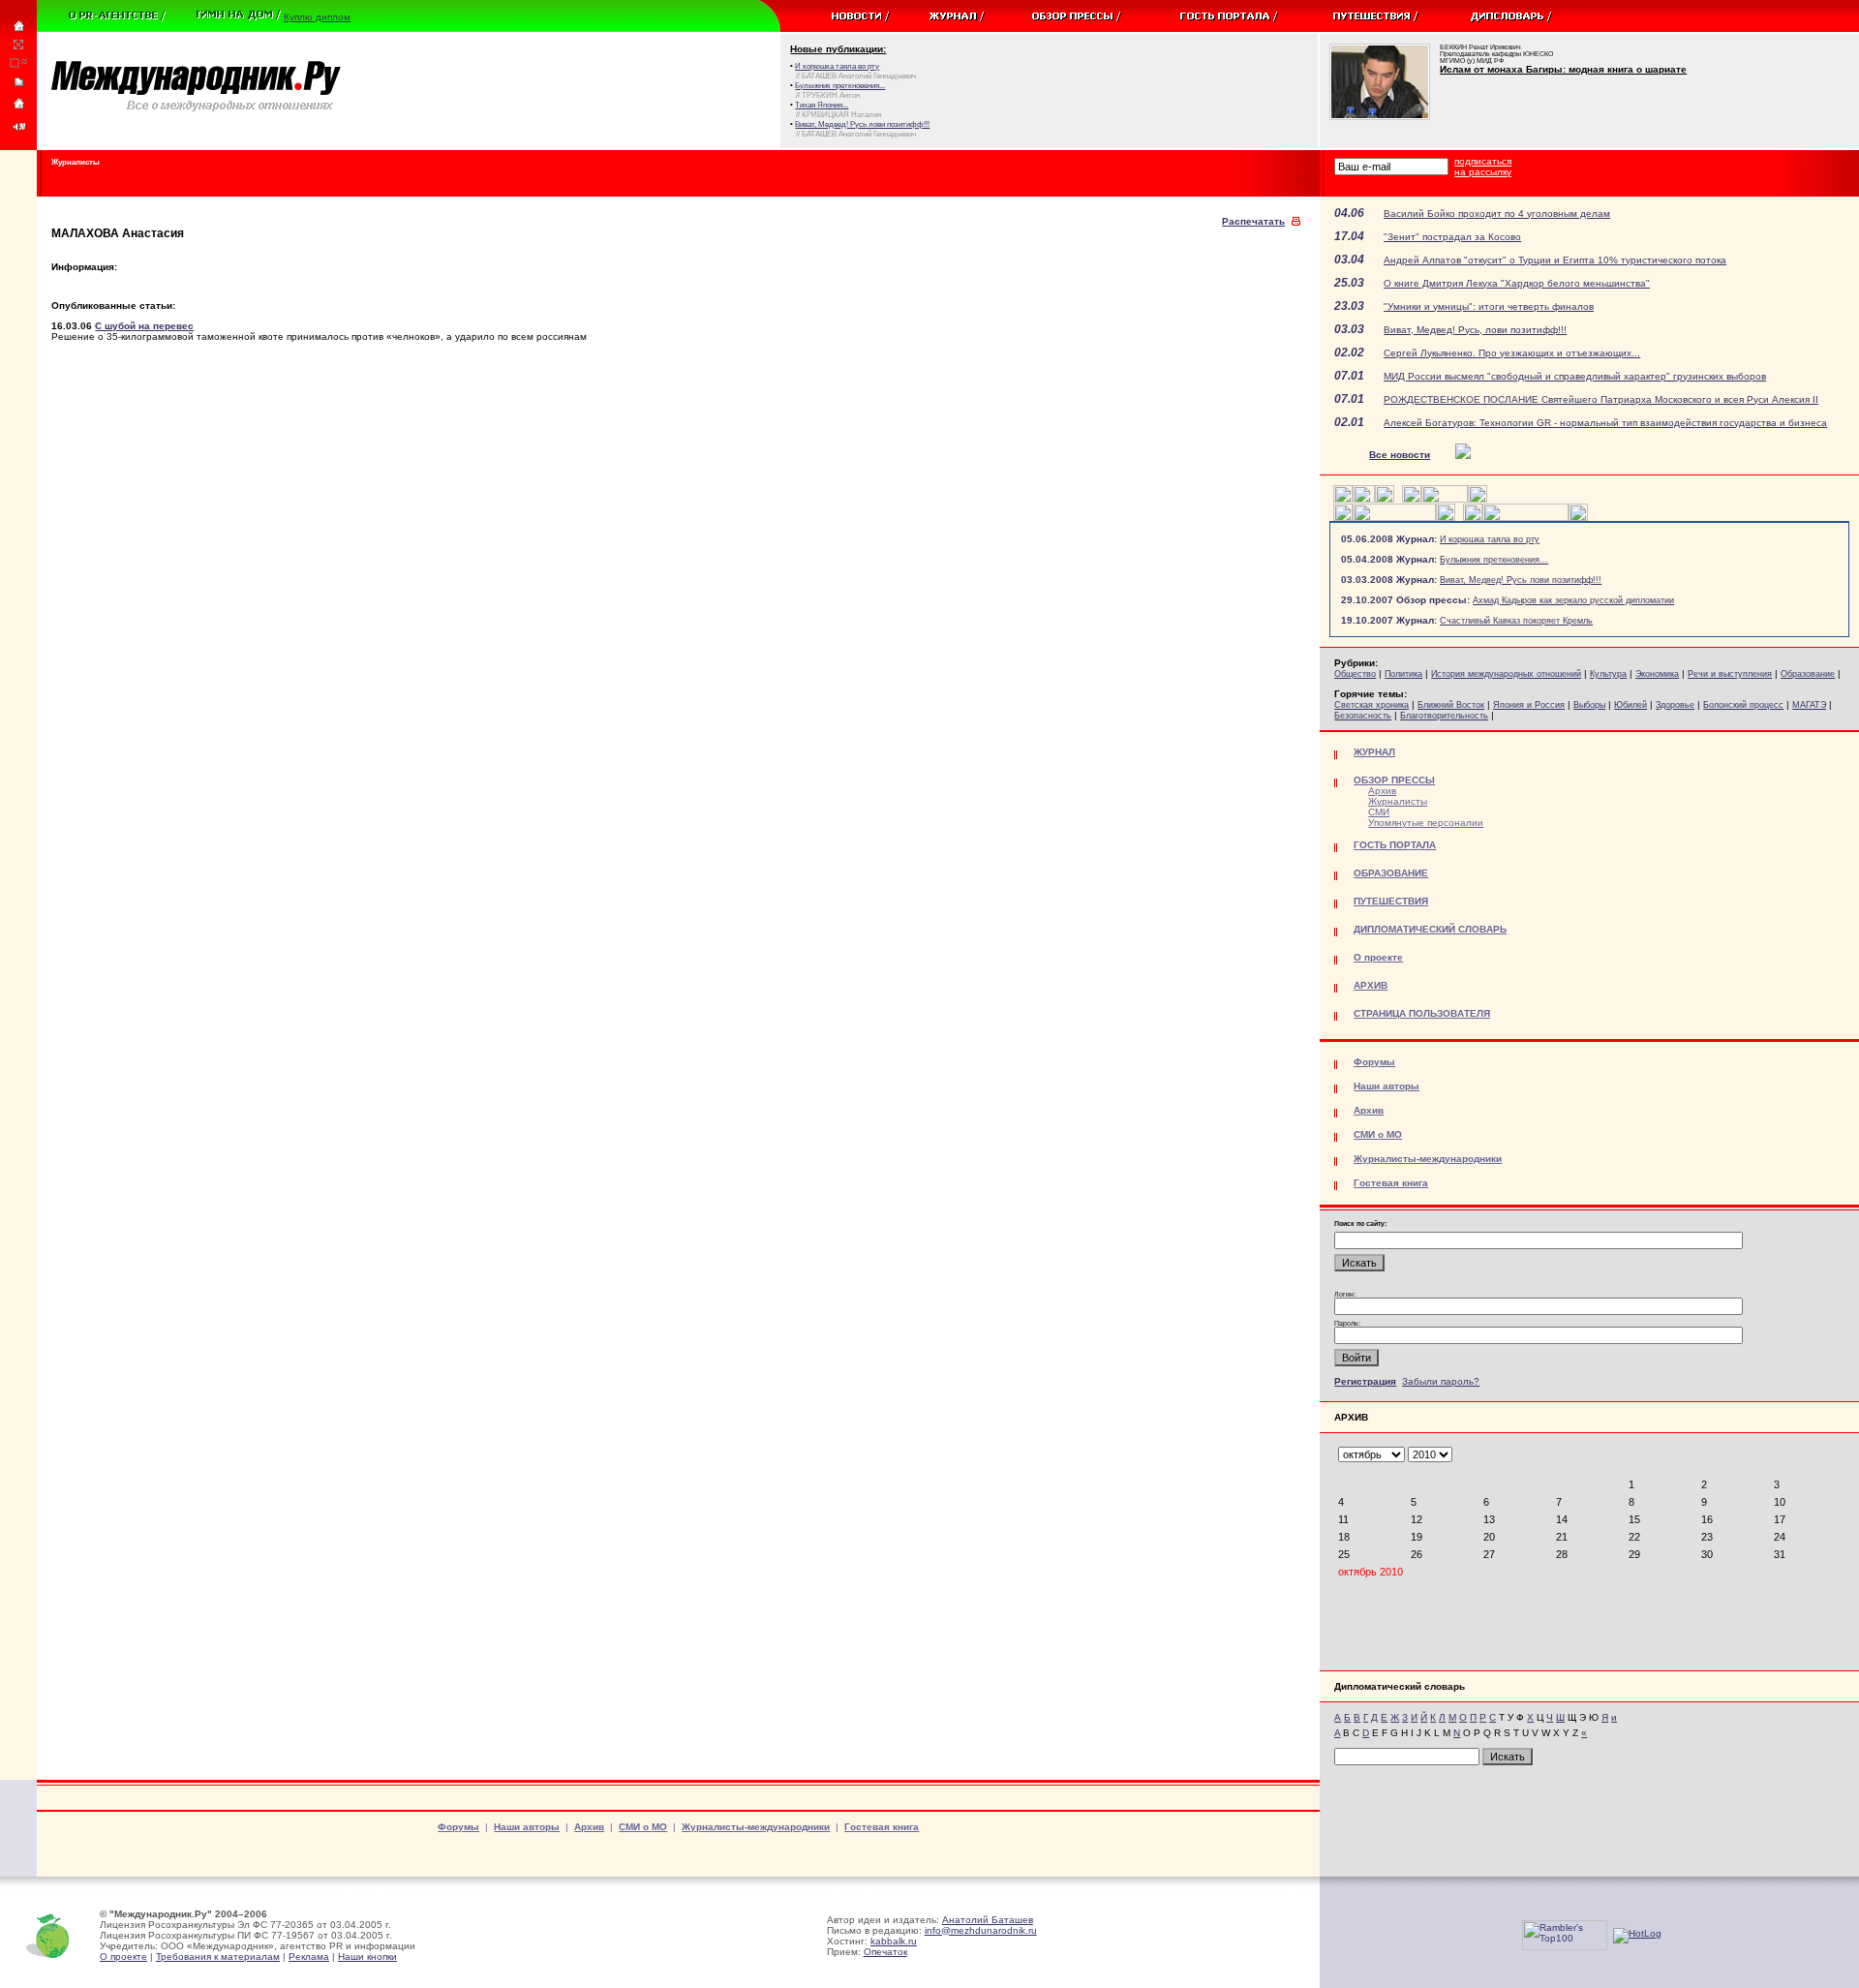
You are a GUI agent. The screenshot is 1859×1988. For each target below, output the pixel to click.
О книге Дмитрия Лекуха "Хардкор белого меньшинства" (1517, 283)
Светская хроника (1371, 705)
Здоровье (1675, 705)
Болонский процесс (1743, 705)
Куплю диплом (317, 17)
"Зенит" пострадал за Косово (1452, 237)
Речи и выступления (1730, 674)
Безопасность (1363, 716)
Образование (1808, 674)
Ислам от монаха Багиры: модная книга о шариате (1563, 69)
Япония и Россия (1529, 705)
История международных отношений (1506, 674)
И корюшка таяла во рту (1490, 539)
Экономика (1657, 674)
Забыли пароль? (1441, 1381)
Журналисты (1398, 801)
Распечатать (1253, 221)
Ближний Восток (1451, 705)
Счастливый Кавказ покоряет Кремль (1516, 621)
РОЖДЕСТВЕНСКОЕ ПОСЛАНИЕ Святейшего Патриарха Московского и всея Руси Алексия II (1601, 399)
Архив (1382, 791)
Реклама (309, 1957)
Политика (1403, 674)
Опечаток (885, 1952)
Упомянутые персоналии (1426, 823)
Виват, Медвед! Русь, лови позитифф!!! (1475, 330)
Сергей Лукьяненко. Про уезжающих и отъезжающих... (1512, 353)
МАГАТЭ (1809, 705)
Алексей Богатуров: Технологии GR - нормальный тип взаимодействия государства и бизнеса (1605, 423)
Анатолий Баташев (988, 1920)
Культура (1608, 674)
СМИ (1379, 812)
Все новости (1400, 455)
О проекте (123, 1957)
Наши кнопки (367, 1957)
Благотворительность (1444, 716)
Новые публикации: (838, 49)
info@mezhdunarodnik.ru (981, 1930)
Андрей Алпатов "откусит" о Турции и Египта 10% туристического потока (1555, 260)
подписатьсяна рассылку (1483, 167)
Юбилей (1630, 705)
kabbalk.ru (894, 1941)
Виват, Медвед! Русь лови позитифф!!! (1521, 580)
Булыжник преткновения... (1494, 560)
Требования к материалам (218, 1957)
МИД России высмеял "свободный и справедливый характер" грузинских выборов (1575, 376)
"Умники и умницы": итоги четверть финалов (1489, 306)
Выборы (1589, 705)
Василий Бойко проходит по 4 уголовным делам (1497, 214)
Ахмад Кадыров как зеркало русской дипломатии (1573, 600)
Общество (1355, 674)
